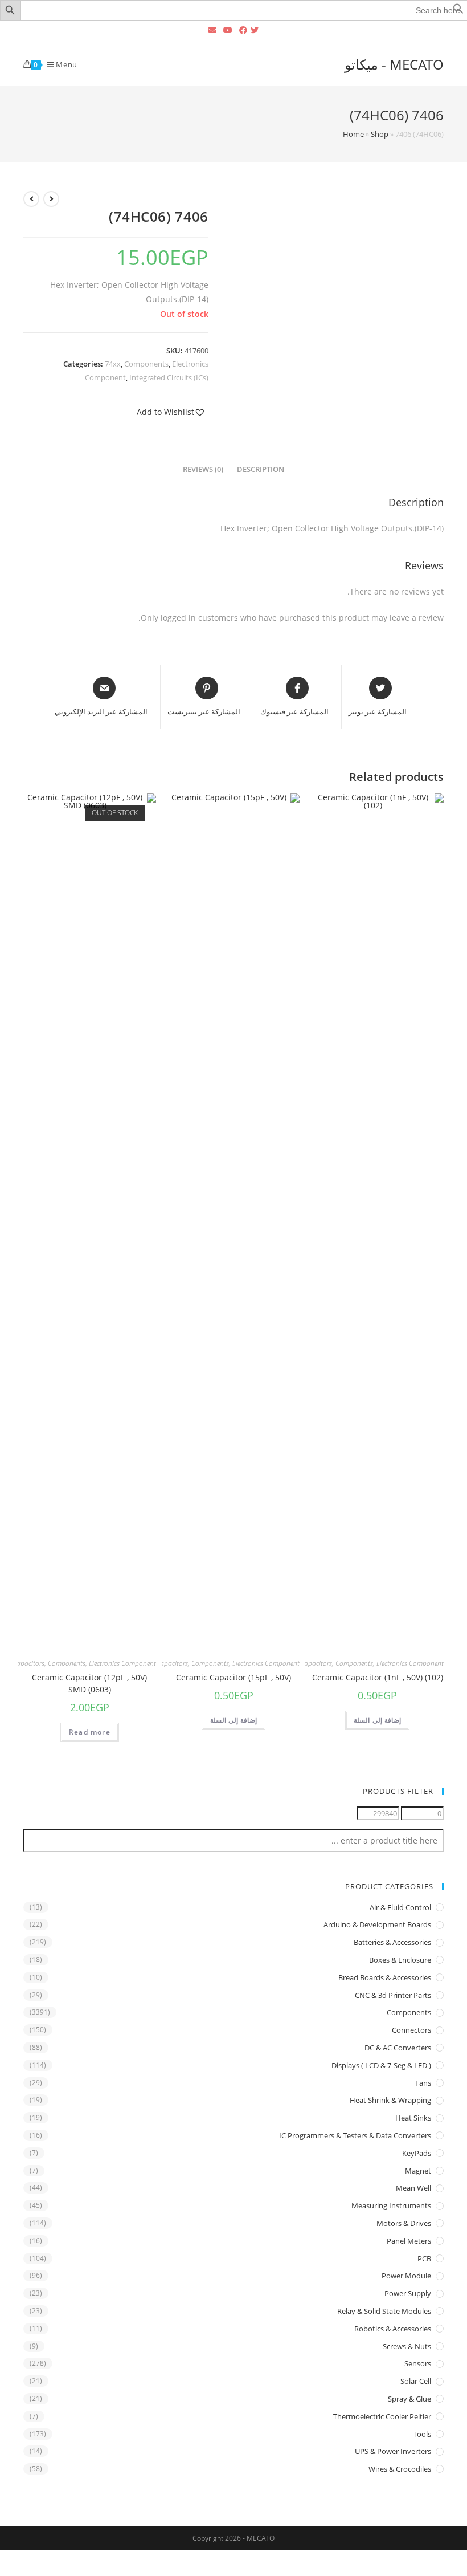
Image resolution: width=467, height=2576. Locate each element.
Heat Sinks (413, 2118)
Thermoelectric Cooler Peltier (382, 2416)
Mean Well (413, 2188)
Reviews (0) (203, 469)
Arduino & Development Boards (377, 1924)
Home (353, 134)
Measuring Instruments (391, 2205)
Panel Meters (409, 2241)
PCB (424, 2258)
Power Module (406, 2276)
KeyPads (417, 2153)
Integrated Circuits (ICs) (169, 377)
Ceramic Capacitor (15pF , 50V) (233, 1677)
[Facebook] (243, 30)
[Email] (212, 30)
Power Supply (408, 2293)
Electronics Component (410, 1663)
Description (261, 469)
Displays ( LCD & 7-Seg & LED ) (381, 2065)
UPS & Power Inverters (393, 2451)
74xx (113, 364)
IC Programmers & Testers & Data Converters (355, 2135)
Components (146, 364)
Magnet (418, 2171)
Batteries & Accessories (392, 1942)
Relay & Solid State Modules (384, 2311)
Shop (380, 134)
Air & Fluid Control (400, 1907)
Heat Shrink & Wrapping (390, 2100)
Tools (422, 2434)
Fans (423, 2083)
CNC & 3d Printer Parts (393, 1995)
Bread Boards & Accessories (385, 1977)
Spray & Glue (409, 2399)
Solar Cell (416, 2381)
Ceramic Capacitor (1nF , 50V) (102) (378, 1677)
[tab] (261, 470)
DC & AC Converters (398, 2048)
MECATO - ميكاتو (394, 64)
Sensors (418, 2363)
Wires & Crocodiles (400, 2469)
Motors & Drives (404, 2223)
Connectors (411, 2030)
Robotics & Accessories (393, 2329)
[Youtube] (228, 30)
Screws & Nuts (407, 2346)
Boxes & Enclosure (400, 1960)
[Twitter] (256, 30)
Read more (90, 1732)
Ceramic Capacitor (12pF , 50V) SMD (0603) (89, 1683)
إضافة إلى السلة (377, 1720)
